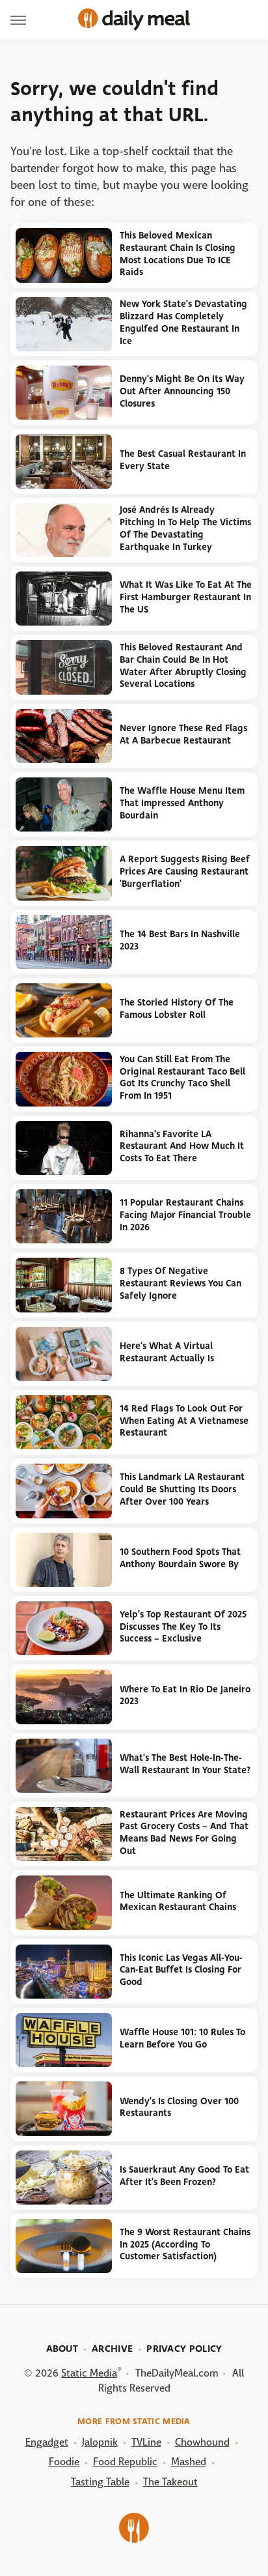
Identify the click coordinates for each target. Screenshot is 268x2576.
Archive (112, 2349)
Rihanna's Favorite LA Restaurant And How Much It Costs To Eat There (182, 1146)
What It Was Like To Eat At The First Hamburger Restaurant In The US (186, 597)
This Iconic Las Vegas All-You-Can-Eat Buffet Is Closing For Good (181, 1970)
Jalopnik (100, 2442)
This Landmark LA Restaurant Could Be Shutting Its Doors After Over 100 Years (182, 1489)
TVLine (146, 2442)
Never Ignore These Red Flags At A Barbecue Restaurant (183, 734)
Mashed (189, 2462)
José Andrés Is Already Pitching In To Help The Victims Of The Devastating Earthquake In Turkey (185, 528)
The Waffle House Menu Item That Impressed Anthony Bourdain (182, 803)
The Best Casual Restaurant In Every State (183, 460)
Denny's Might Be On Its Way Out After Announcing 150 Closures (182, 391)
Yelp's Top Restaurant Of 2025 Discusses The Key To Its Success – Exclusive (183, 1627)
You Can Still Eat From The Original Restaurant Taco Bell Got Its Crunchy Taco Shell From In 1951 (182, 1078)
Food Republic (125, 2462)
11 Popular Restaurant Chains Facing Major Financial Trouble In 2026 (185, 1215)
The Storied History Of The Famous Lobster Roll (177, 1009)
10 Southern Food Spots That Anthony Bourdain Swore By (180, 1558)
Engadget (47, 2442)
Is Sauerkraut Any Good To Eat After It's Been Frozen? (184, 2176)
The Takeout (170, 2482)
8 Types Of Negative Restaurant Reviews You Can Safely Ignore (181, 1283)
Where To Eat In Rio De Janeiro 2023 (185, 1696)
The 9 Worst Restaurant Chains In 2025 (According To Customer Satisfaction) (185, 2244)
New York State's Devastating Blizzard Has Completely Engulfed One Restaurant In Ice (183, 322)
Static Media (89, 2373)
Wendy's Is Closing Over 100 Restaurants (179, 2107)
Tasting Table (100, 2482)
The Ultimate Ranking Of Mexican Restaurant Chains (178, 1902)
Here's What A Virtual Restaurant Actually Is (167, 1352)
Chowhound (202, 2442)
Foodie (64, 2462)
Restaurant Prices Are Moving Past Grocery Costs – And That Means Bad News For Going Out (184, 1833)
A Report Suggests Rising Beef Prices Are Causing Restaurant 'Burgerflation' (185, 871)
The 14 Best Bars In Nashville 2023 (180, 940)
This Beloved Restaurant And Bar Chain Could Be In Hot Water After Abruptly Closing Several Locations (183, 666)
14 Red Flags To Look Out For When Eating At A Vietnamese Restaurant (184, 1421)
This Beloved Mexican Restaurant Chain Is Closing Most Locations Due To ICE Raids (178, 254)
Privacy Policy (184, 2349)
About (62, 2349)
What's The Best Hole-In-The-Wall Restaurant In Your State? (185, 1764)
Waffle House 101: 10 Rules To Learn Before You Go (182, 2038)
